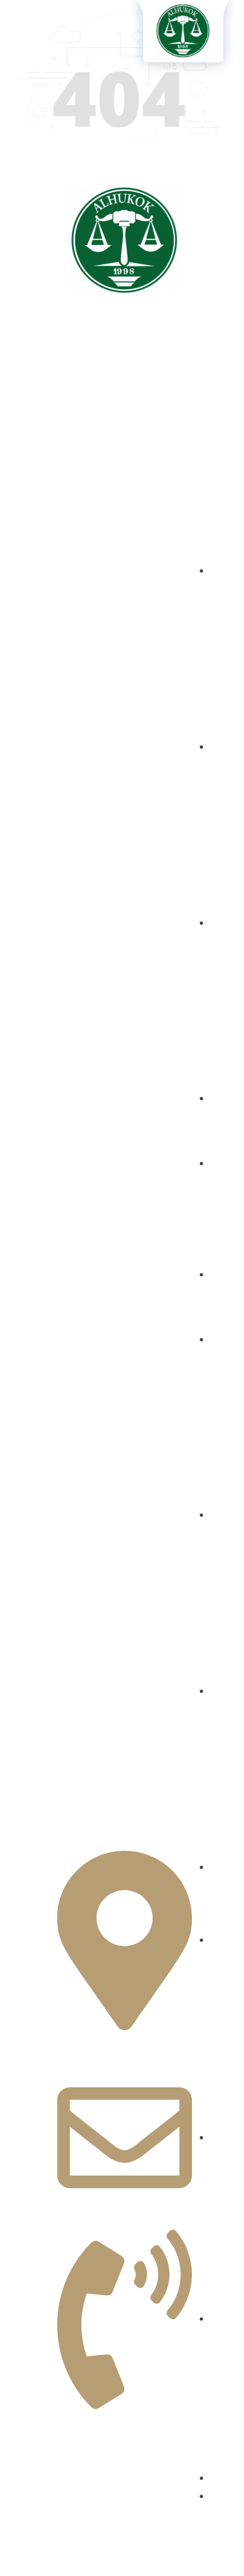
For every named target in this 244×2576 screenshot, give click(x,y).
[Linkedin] (122, 411)
